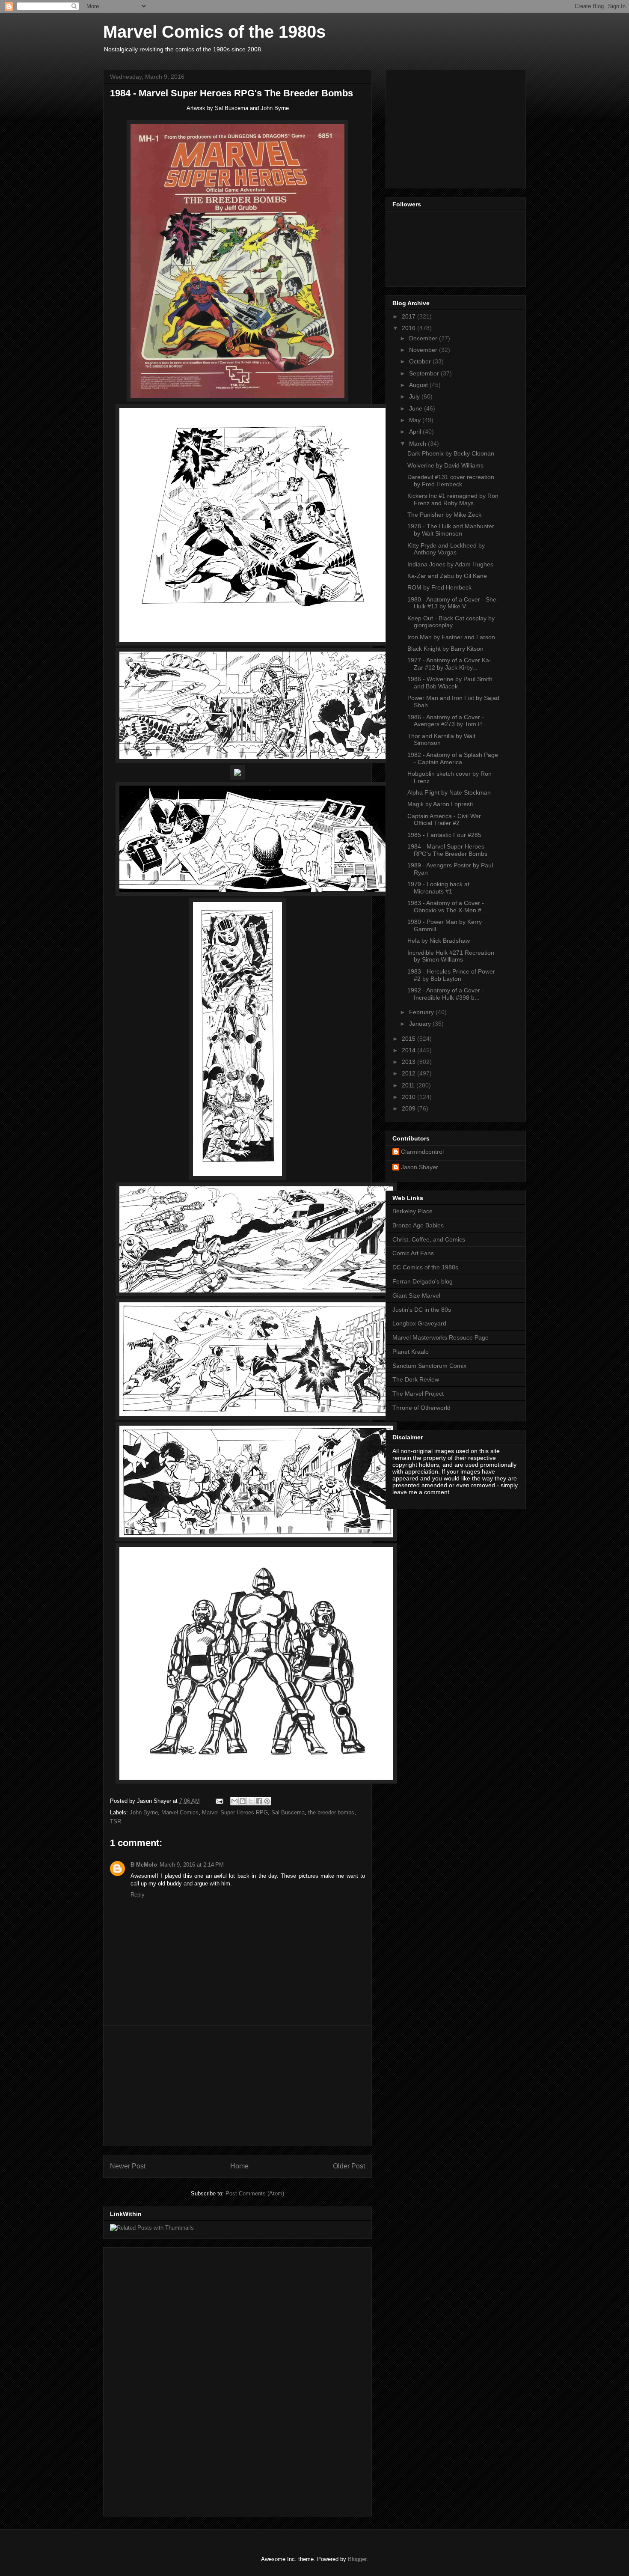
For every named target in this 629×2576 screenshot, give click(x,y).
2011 (409, 1085)
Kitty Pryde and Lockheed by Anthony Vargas (446, 549)
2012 (409, 1073)
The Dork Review (416, 1379)
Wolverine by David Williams (445, 465)
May (416, 420)
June (417, 408)
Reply (138, 1895)
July (415, 396)
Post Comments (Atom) (255, 2193)
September (425, 373)
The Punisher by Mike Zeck (444, 515)
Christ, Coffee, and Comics (429, 1239)
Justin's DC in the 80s (422, 1310)
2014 (409, 1050)
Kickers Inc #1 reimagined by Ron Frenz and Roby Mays (453, 499)
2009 (409, 1108)
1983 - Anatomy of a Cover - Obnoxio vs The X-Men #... (447, 907)
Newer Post (128, 2166)
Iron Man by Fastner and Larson (451, 637)
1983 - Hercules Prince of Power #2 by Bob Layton (451, 975)
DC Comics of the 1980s (425, 1267)
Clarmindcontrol (422, 1152)
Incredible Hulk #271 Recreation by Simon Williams (451, 956)
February (422, 1012)
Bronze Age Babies (418, 1225)
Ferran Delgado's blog (423, 1281)
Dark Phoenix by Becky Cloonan (451, 453)
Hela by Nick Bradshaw (439, 941)
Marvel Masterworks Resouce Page (441, 1337)
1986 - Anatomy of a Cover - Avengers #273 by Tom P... (447, 721)
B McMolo (144, 1865)
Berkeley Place (412, 1211)
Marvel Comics (180, 1812)
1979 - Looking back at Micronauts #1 (438, 888)
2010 (409, 1097)
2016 (409, 328)
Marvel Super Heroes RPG (235, 1812)
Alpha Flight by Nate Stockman (449, 792)
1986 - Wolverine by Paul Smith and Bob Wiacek (450, 683)
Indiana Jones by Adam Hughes (450, 564)
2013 (409, 1062)
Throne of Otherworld (421, 1408)
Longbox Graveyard (419, 1323)
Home (239, 2166)
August (419, 385)
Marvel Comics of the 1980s (214, 32)
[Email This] (234, 1801)
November (424, 350)
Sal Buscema (288, 1812)
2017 (409, 316)
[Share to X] (251, 1801)
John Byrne (144, 1812)
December (424, 338)
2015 (409, 1039)
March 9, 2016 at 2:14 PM (192, 1865)
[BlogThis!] (243, 1801)
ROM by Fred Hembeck (439, 587)
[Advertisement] (237, 2086)
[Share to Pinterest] (267, 1801)
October (421, 361)
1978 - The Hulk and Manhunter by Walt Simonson (451, 530)
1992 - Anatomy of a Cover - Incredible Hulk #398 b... (446, 994)
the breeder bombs (331, 1812)
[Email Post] (219, 1801)
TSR (116, 1821)
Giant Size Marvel (416, 1295)
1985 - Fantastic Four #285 (444, 835)
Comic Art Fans (413, 1253)
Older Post (349, 2166)
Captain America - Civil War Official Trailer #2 (444, 820)
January (421, 1024)
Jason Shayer (420, 1167)
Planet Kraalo (411, 1352)
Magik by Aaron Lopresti (440, 804)
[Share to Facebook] (259, 1801)
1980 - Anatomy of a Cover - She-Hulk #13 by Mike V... (453, 603)
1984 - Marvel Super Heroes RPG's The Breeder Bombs (447, 850)
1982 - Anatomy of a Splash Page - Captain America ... (453, 758)
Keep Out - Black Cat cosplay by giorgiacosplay (451, 622)
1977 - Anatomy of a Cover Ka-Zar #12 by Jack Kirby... (449, 664)
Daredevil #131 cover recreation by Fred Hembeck (451, 481)
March (418, 444)
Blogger (357, 2559)
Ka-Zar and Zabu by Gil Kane (447, 576)
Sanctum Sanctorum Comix (429, 1366)
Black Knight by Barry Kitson (445, 649)
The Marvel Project (418, 1394)
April (416, 432)
